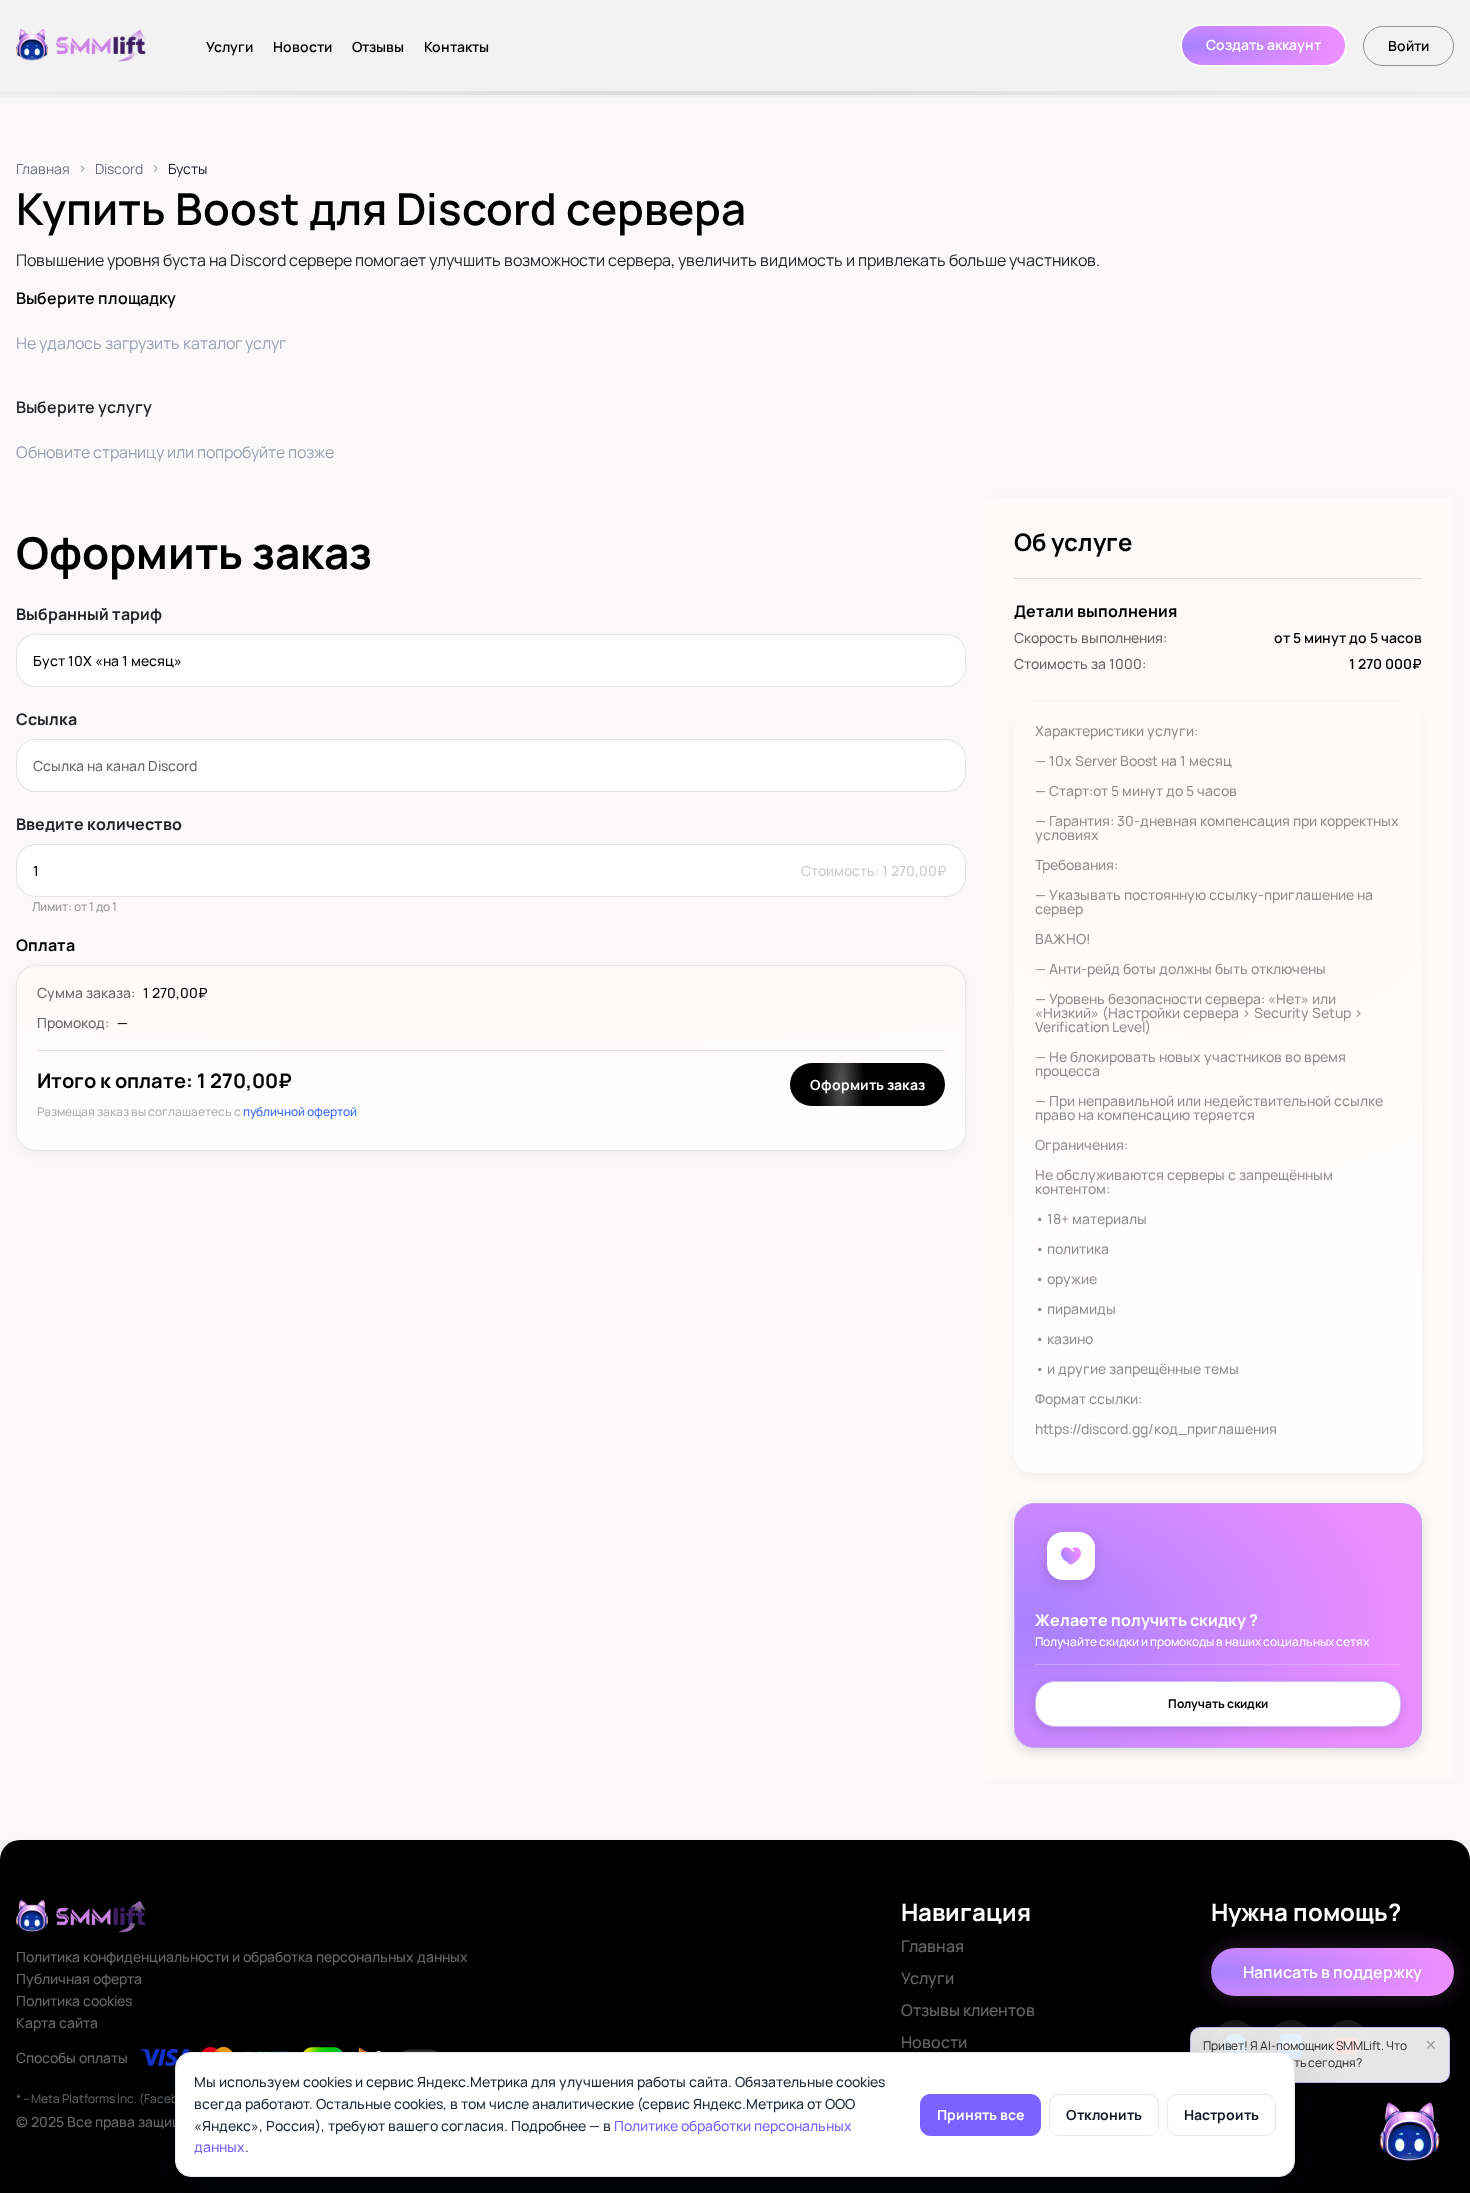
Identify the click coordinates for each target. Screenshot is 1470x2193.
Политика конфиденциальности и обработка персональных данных (242, 1957)
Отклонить (1104, 2114)
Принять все (980, 2114)
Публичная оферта (79, 1979)
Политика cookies (74, 2001)
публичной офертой (300, 1111)
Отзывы (378, 46)
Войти (1408, 45)
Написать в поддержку (1332, 1972)
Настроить (1221, 2114)
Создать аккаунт (1263, 44)
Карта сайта (57, 2023)
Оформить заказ (867, 1084)
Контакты (456, 46)
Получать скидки (1218, 1703)
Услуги (229, 46)
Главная (43, 168)
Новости (302, 46)
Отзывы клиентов (968, 2010)
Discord (119, 168)
